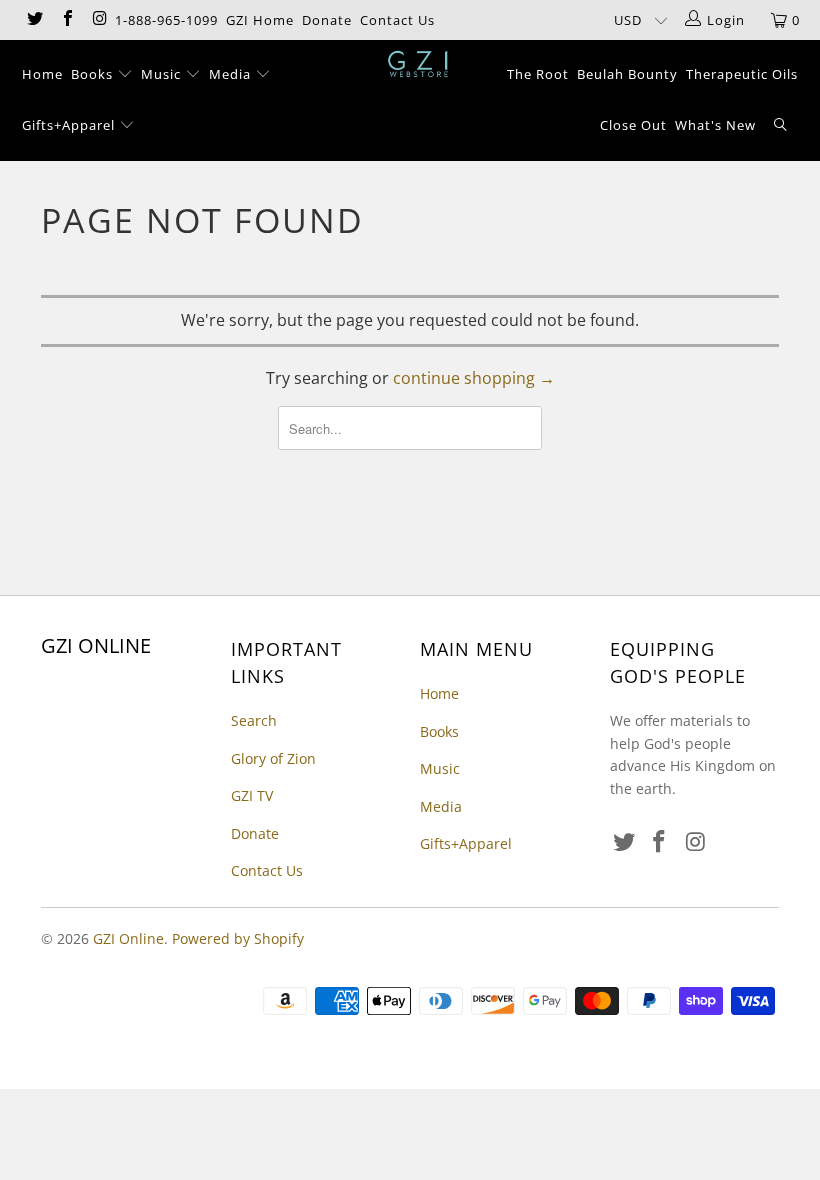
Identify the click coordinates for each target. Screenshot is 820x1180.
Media (232, 74)
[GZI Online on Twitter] (34, 20)
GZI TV (252, 795)
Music (163, 74)
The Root (538, 74)
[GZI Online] (419, 64)
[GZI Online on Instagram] (99, 20)
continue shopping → (474, 378)
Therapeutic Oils (742, 74)
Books (94, 74)
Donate (327, 20)
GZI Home (260, 20)
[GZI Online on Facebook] (66, 20)
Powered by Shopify (238, 938)
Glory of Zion (273, 758)
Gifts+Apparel (70, 125)
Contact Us (397, 20)
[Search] (781, 126)
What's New (715, 125)
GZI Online (128, 938)
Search (254, 720)
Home (42, 74)
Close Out (633, 125)
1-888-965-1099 (166, 20)
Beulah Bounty (627, 74)
